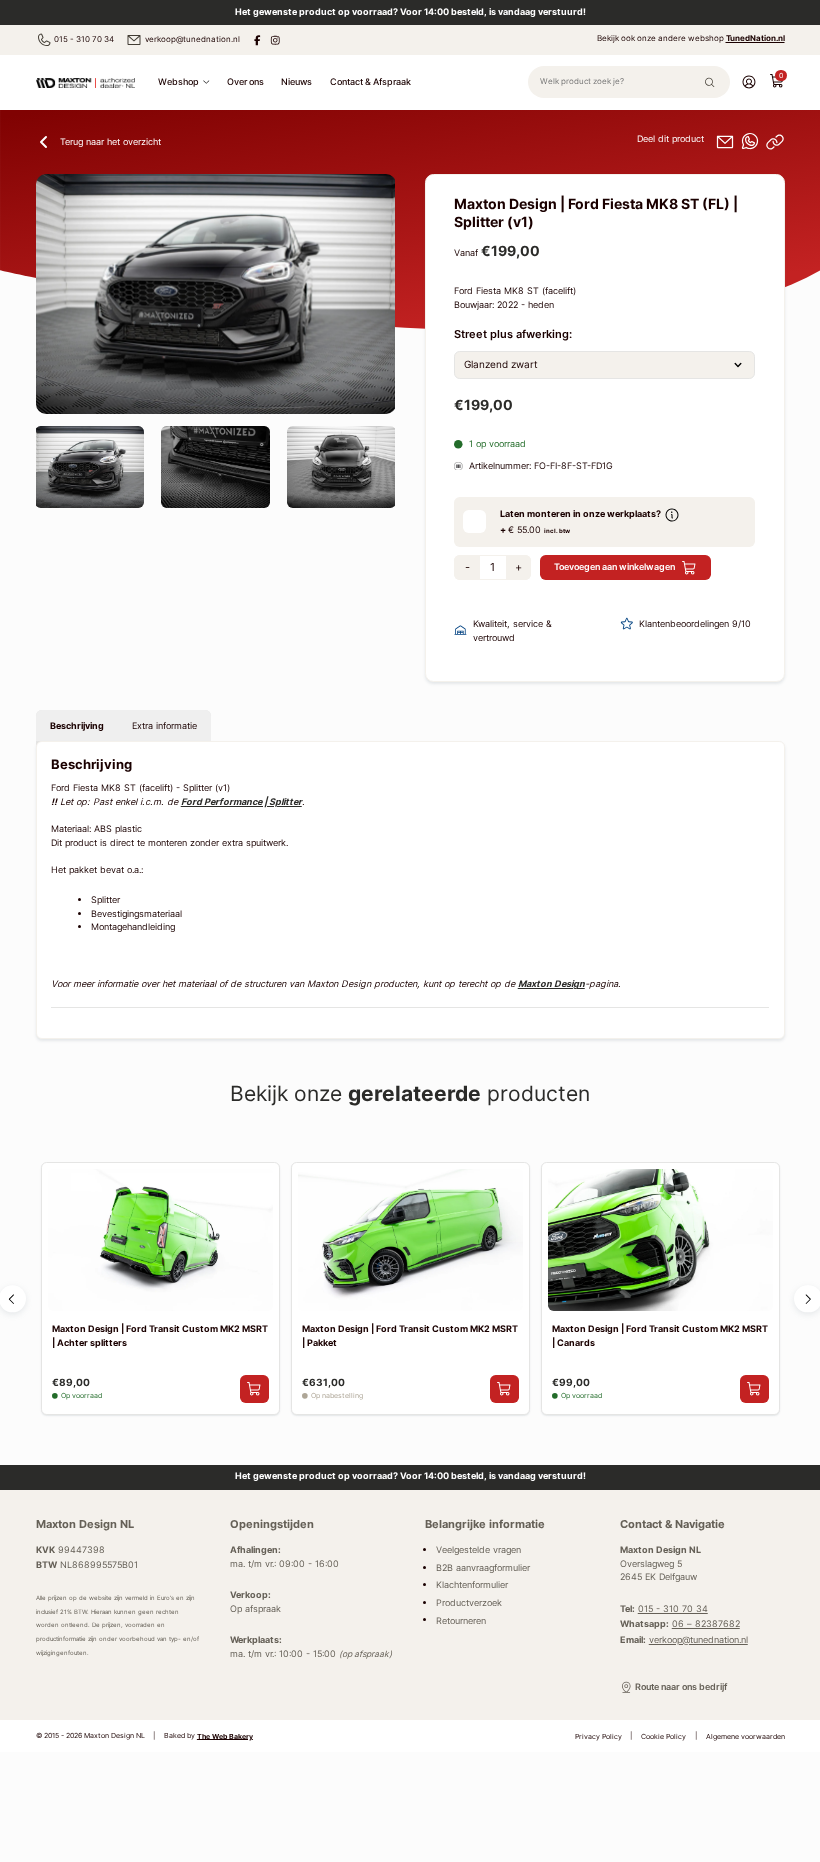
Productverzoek (469, 1603)
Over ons (245, 81)
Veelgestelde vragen (478, 1550)
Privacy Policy (598, 1735)
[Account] (749, 81)
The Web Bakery (225, 1735)
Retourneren (461, 1620)
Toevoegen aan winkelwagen (614, 566)
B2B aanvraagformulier (483, 1568)
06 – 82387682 (706, 1624)
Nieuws (296, 81)
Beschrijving (77, 725)
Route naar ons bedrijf (681, 1687)
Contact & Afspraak (370, 81)
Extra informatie (164, 725)
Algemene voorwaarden (745, 1735)
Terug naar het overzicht (110, 141)
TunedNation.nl (755, 38)
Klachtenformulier (472, 1585)
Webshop (178, 81)
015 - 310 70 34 (84, 39)
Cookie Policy (663, 1735)
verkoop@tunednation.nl (192, 39)
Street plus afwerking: (513, 334)
